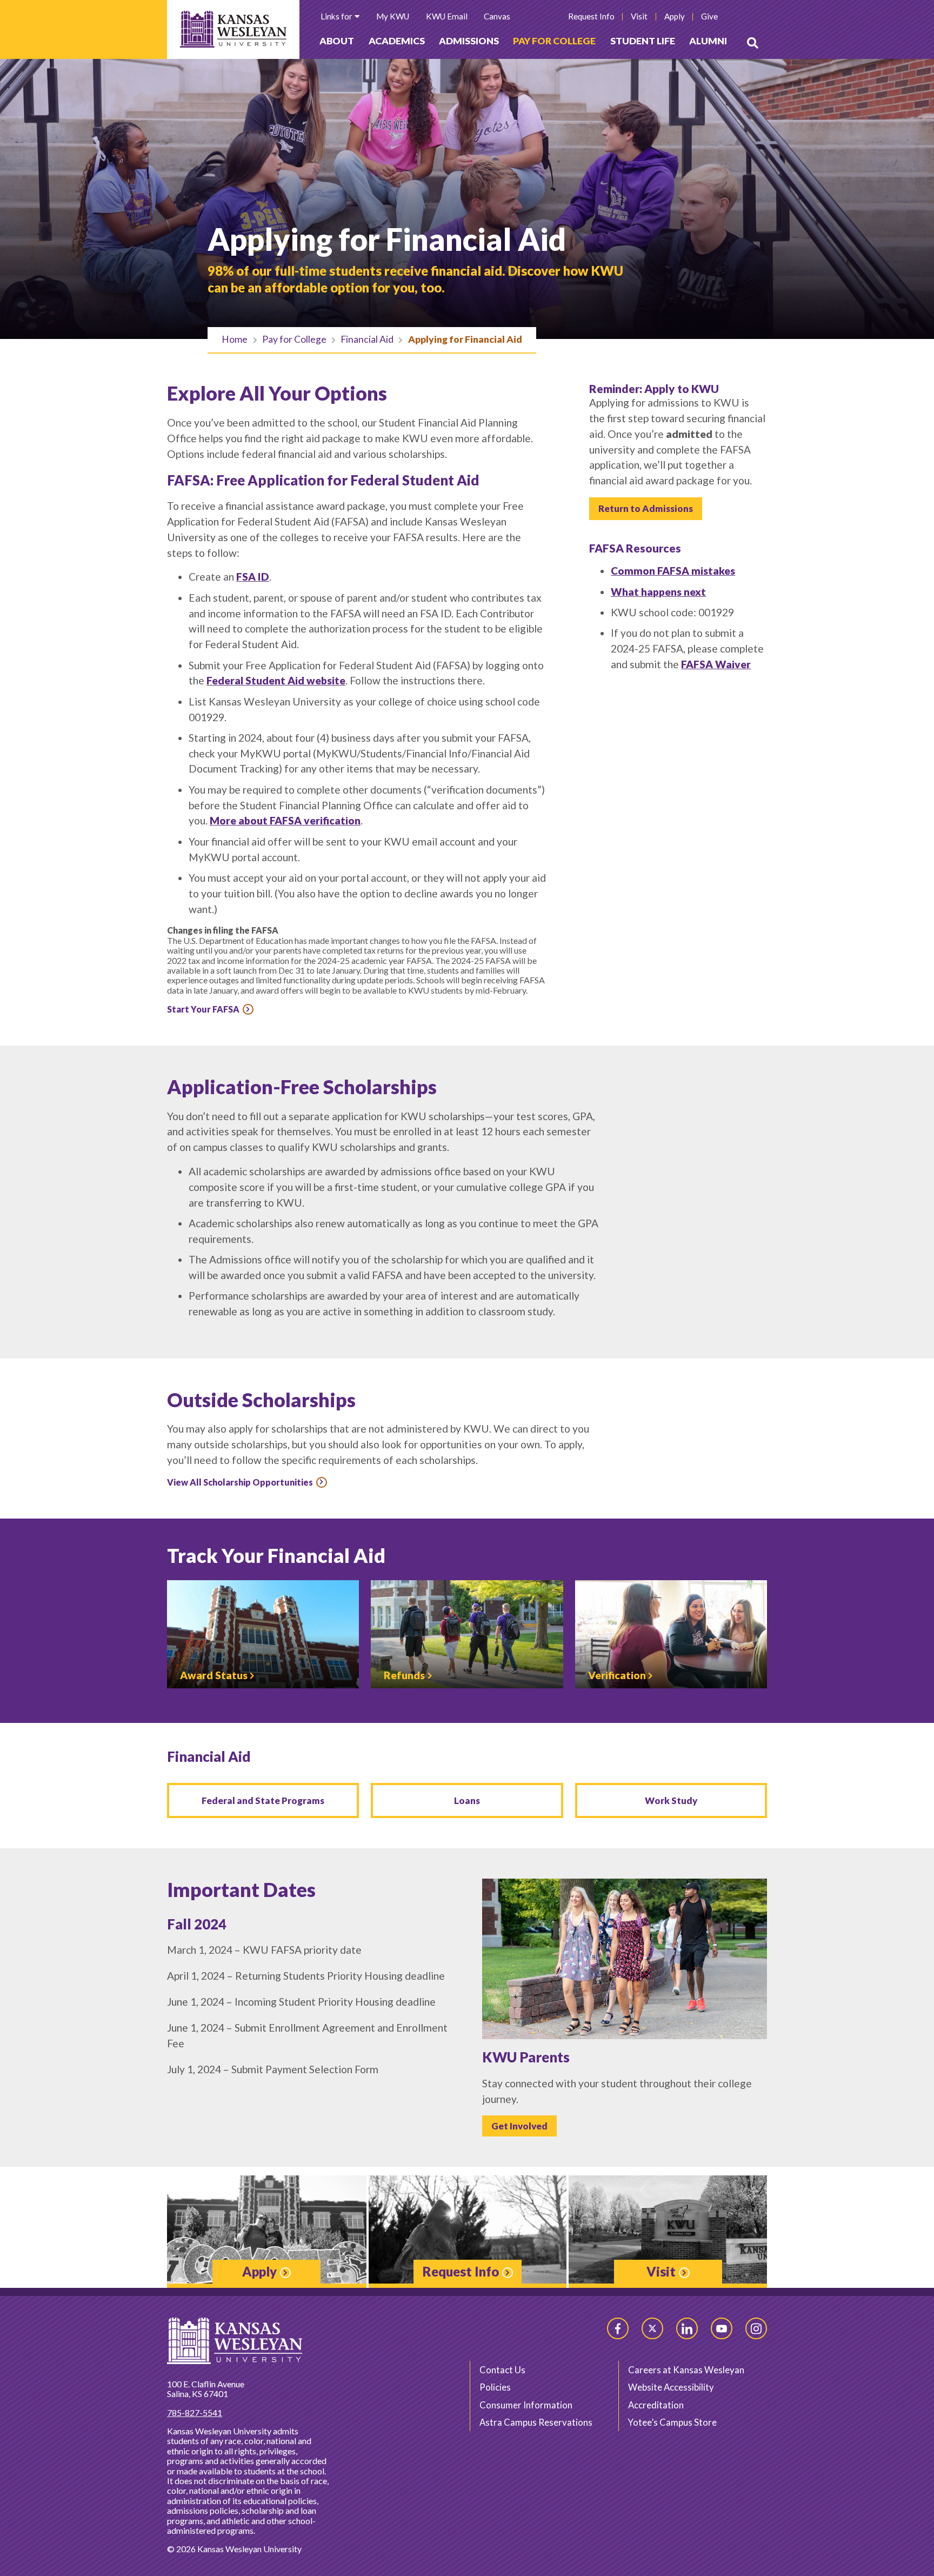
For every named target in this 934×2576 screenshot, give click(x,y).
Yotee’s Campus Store (672, 2422)
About (337, 41)
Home (235, 339)
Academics (397, 41)
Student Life (643, 41)
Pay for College (554, 41)
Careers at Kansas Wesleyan (686, 2370)
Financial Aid (367, 339)
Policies (495, 2387)
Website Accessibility (671, 2387)
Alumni (708, 41)
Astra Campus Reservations (536, 2422)
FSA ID (253, 577)
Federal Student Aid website (276, 680)
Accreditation (656, 2405)
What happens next (658, 592)
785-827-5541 (195, 2412)
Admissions (469, 41)
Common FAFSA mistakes (673, 571)
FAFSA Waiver (716, 664)
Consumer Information (526, 2405)
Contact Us (502, 2370)
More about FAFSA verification (285, 820)
